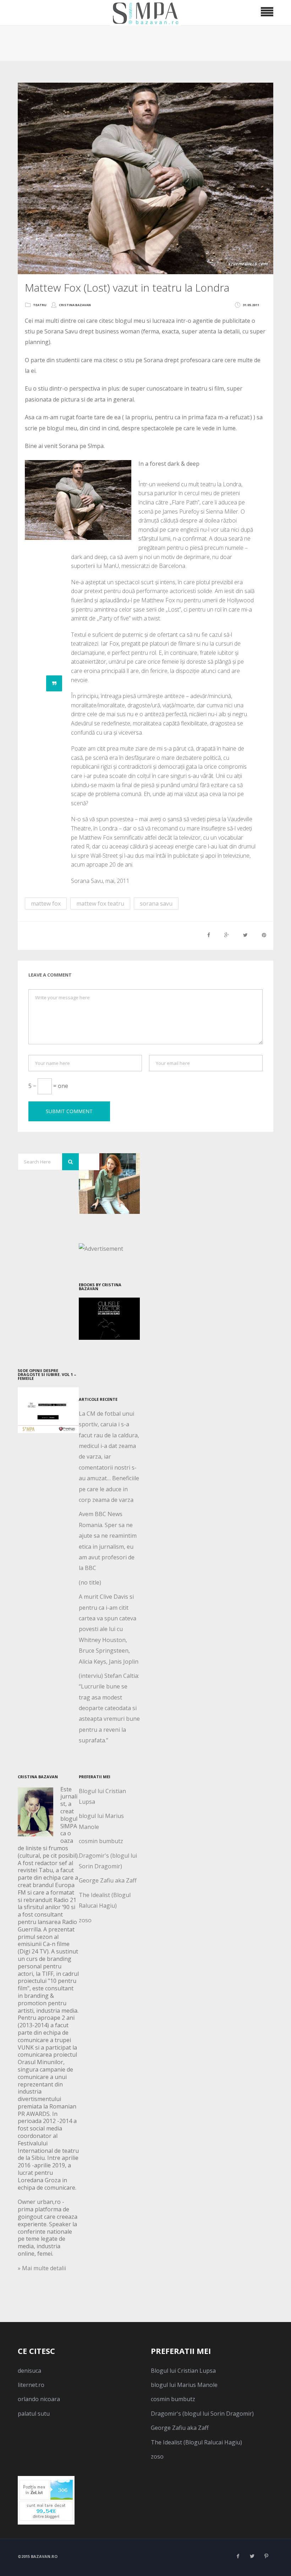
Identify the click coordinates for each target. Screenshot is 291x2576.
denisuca (29, 2371)
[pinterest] (266, 2556)
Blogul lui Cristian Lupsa (183, 2371)
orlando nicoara (39, 2399)
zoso (85, 1920)
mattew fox (46, 903)
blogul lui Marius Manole (184, 2385)
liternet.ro (31, 2385)
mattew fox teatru (100, 903)
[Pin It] (264, 935)
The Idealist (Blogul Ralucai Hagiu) (196, 2442)
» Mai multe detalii (42, 2268)
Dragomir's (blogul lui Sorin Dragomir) (202, 2414)
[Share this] (209, 935)
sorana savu (156, 903)
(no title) (90, 1582)
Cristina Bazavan (75, 305)
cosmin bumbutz (101, 1841)
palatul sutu (34, 2414)
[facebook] (238, 2556)
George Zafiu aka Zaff (108, 1880)
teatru (40, 305)
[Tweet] (245, 935)
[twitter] (252, 2556)
